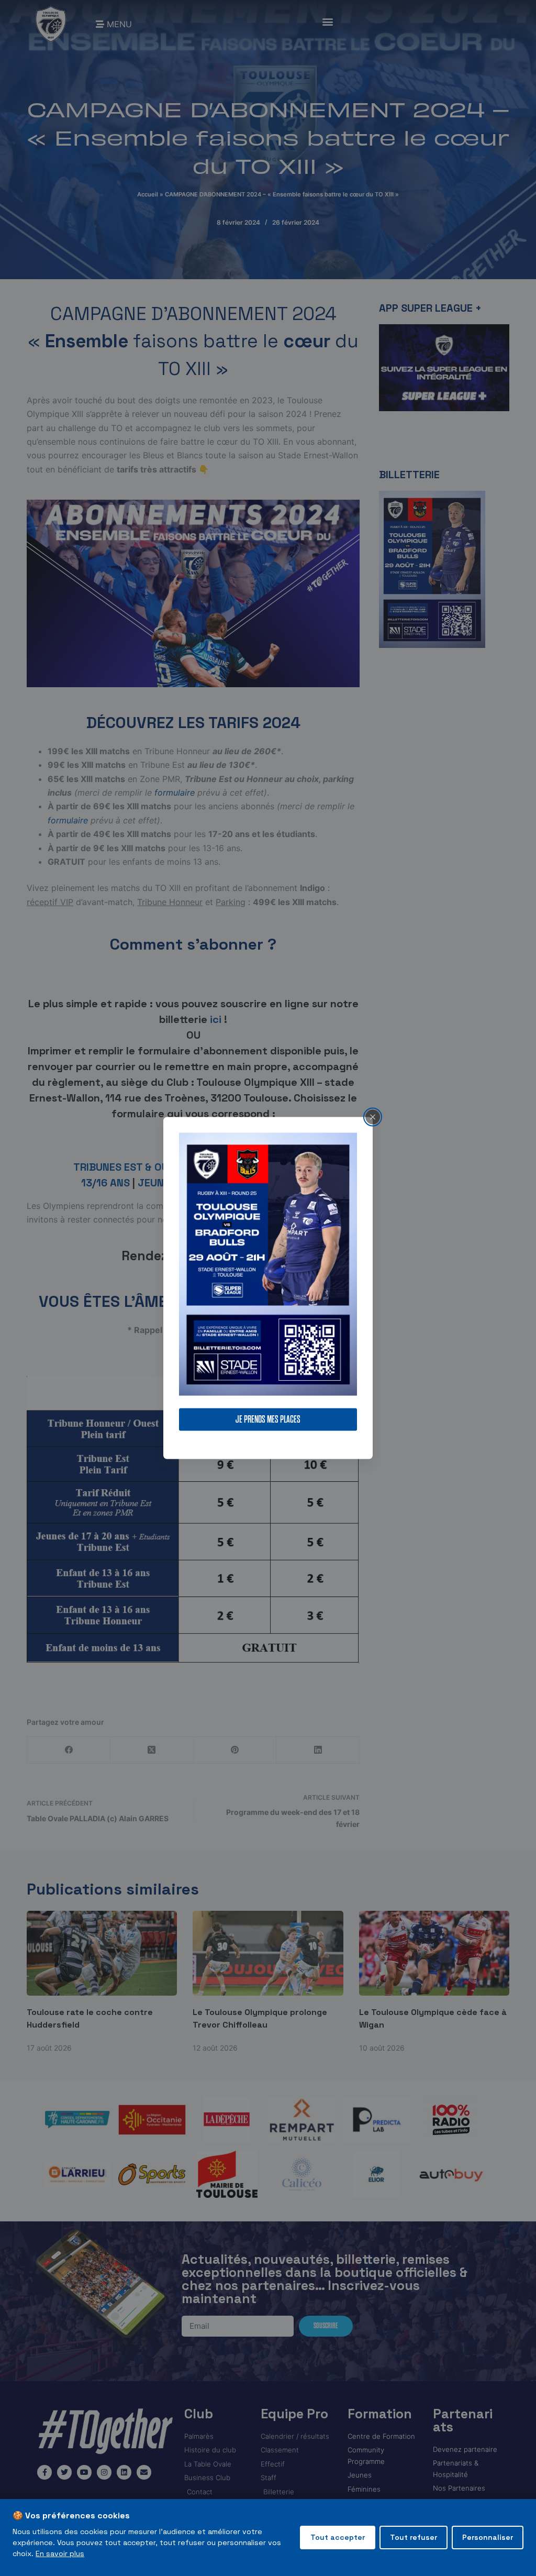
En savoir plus (60, 2553)
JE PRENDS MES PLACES (268, 1420)
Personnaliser (488, 2537)
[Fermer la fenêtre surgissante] (373, 1117)
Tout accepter (338, 2537)
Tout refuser (414, 2537)
